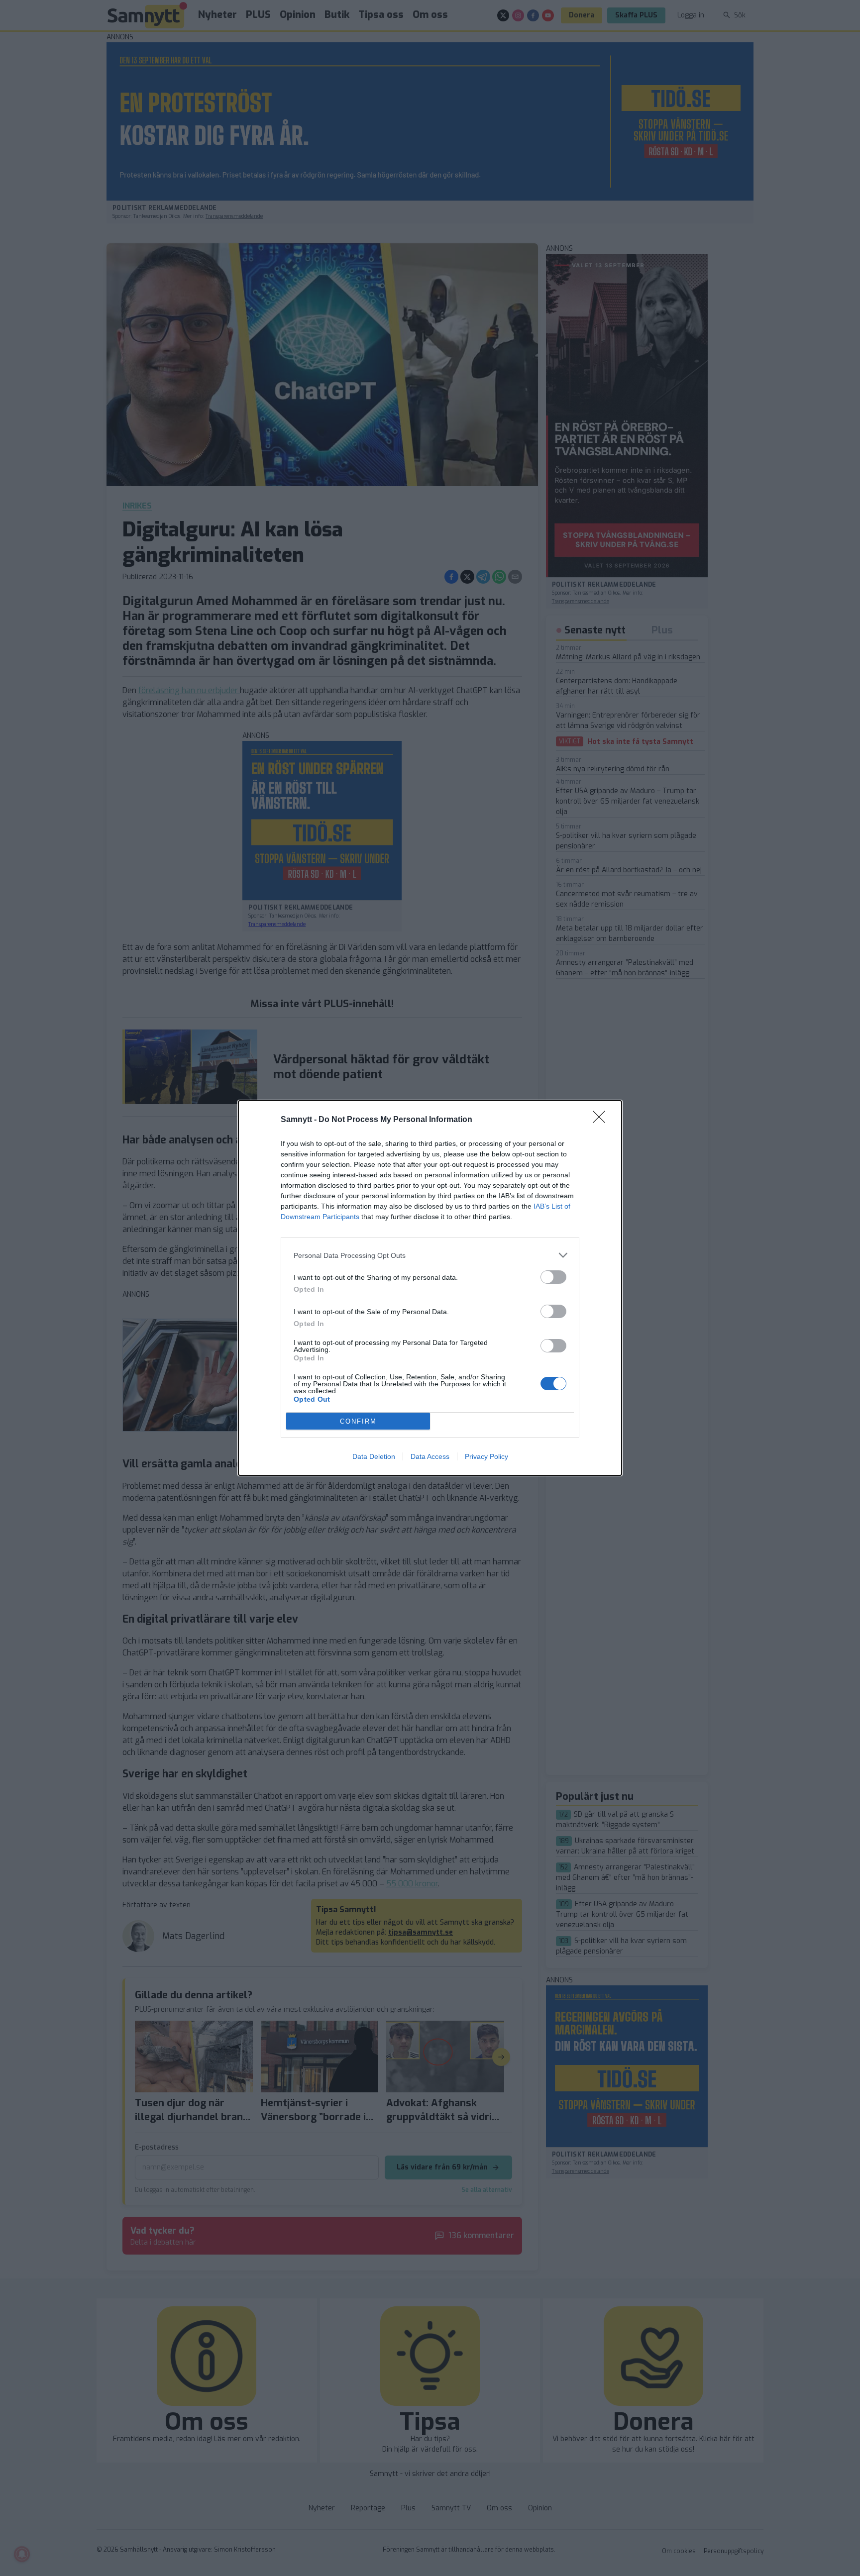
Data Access (430, 1456)
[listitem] (430, 1255)
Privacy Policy (486, 1456)
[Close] (602, 1120)
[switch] (553, 1277)
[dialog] (430, 1288)
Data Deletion (374, 1456)
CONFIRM (358, 1421)
